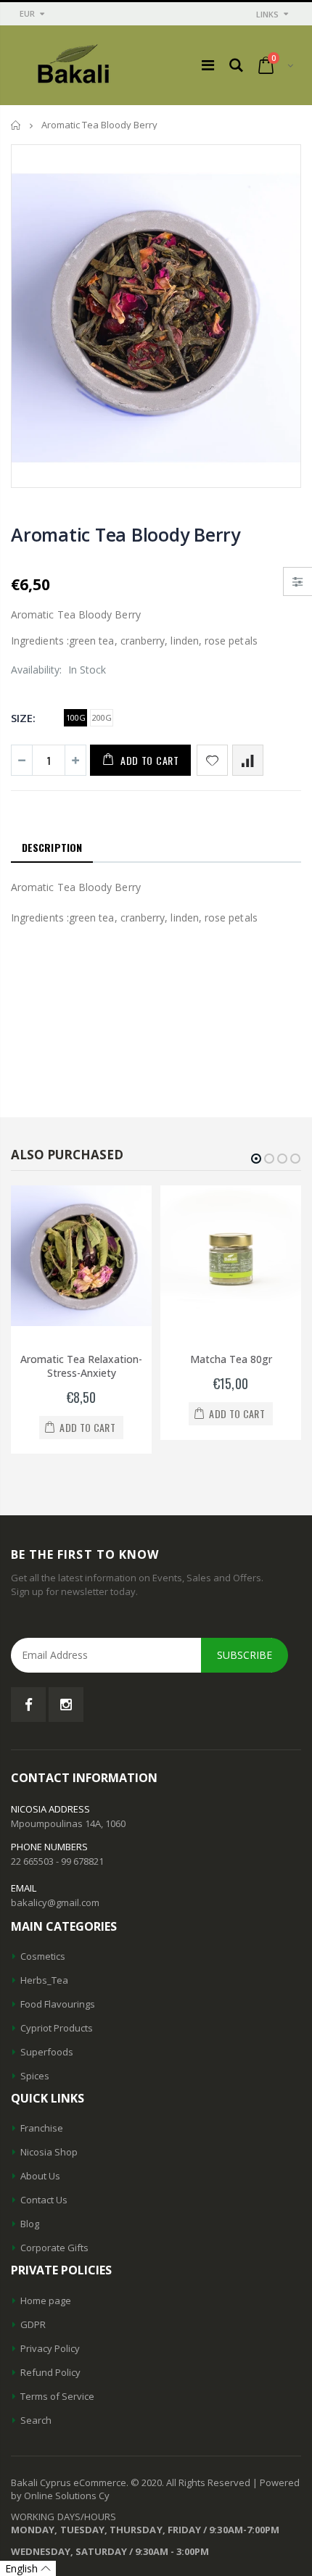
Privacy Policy (50, 2348)
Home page (46, 2300)
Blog (30, 2224)
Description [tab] (52, 847)
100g (76, 717)
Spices (35, 2076)
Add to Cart (150, 760)
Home (16, 125)
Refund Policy (50, 2372)
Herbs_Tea (44, 1980)
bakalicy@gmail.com (55, 1902)
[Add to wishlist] (212, 760)
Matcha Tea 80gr (231, 1359)
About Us (40, 2176)
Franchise (42, 2128)
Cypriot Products (57, 2028)
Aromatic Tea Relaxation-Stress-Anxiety (81, 1366)
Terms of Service (57, 2396)
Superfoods (47, 2052)
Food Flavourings (58, 2004)
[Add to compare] (248, 760)
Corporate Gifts (54, 2248)
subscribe (245, 1655)
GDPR (33, 2324)
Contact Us (44, 2200)
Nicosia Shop (49, 2152)
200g (102, 717)
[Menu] (208, 65)
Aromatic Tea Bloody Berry (126, 534)
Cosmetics (43, 1956)
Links (267, 14)
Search (36, 2420)
